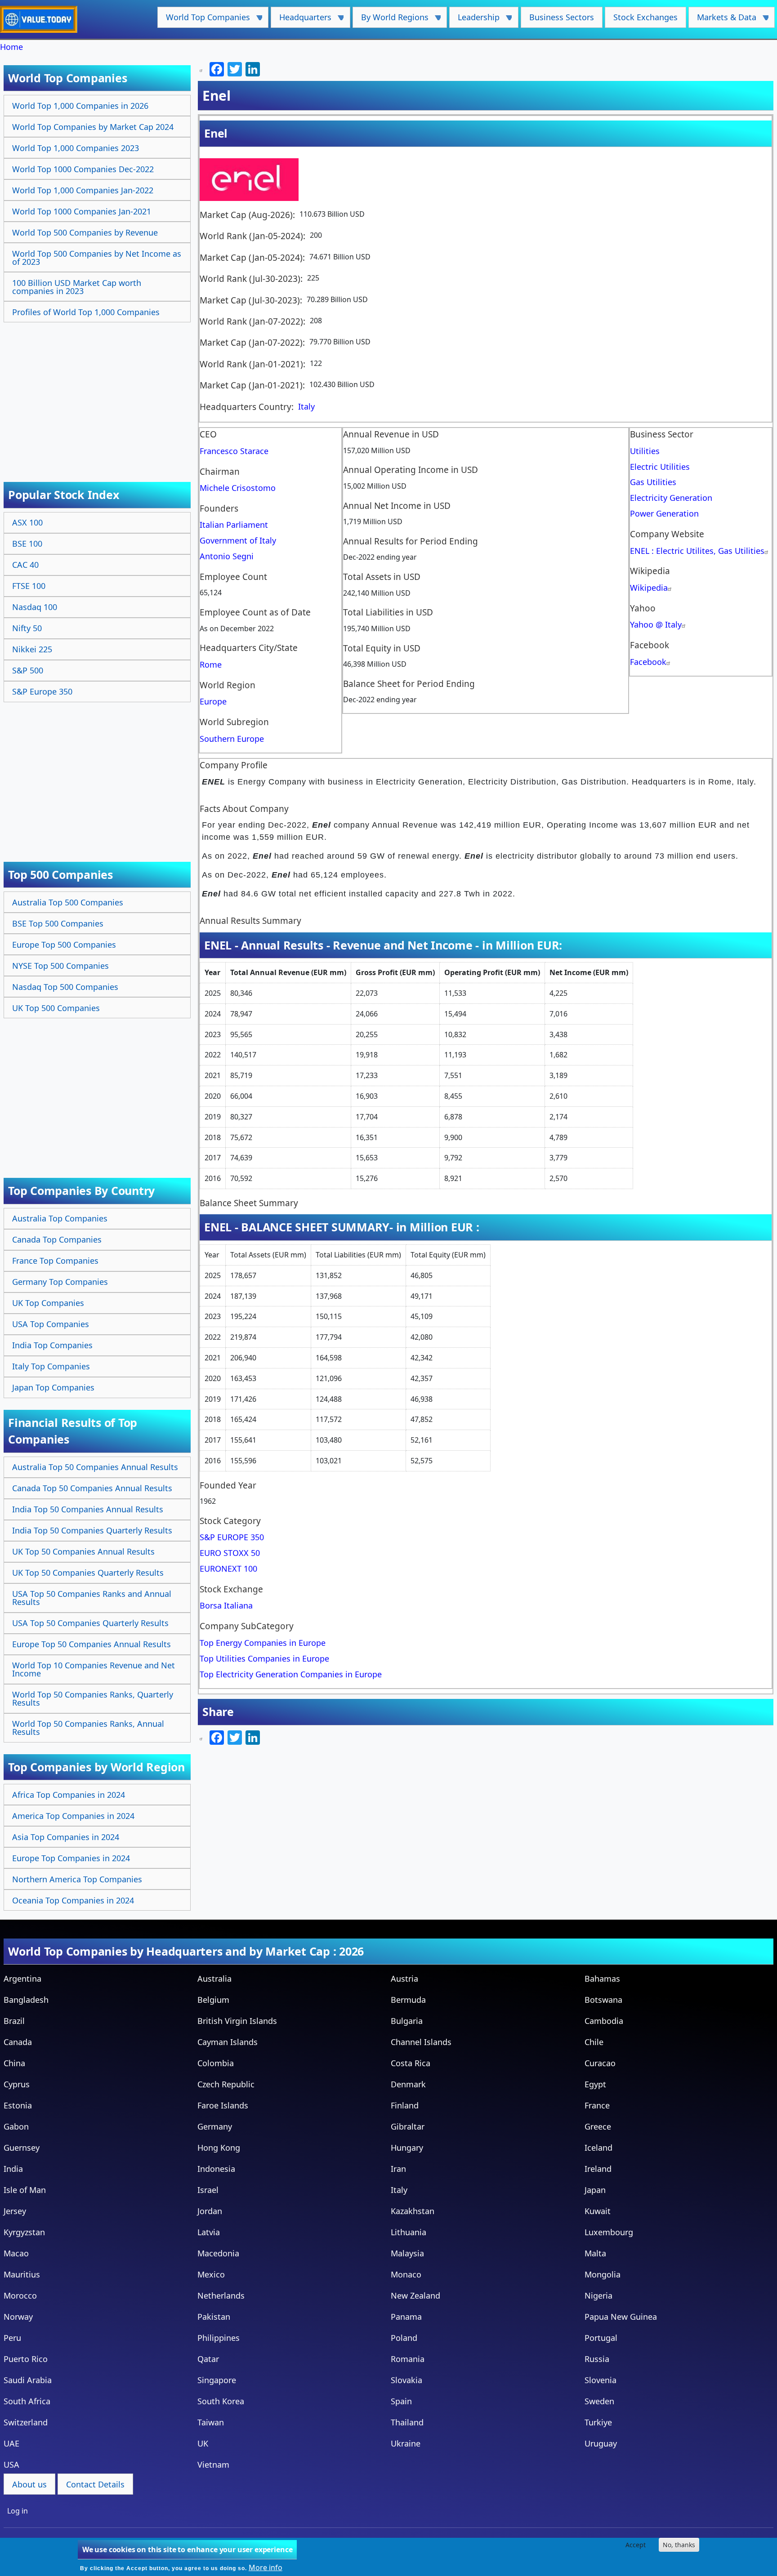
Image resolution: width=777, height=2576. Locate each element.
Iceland (598, 2148)
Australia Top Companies (60, 1218)
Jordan (210, 2211)
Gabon (16, 2126)
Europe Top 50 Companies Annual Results (92, 1644)
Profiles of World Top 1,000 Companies (86, 312)
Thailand (407, 2422)
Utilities (645, 451)
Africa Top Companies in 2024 (69, 1795)
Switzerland (26, 2422)
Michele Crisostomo (238, 488)
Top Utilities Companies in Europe (264, 1658)
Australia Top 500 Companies (68, 902)
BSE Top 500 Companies (58, 923)
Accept (636, 2545)
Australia (214, 1979)
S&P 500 (28, 670)
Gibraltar (408, 2126)
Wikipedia (649, 588)
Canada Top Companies (57, 1239)
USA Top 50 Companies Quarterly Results (90, 1623)
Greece (598, 2126)
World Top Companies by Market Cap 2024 (93, 127)
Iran (398, 2169)
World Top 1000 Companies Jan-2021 (82, 211)
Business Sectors (562, 17)
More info (266, 2567)
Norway (18, 2317)
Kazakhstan (413, 2211)
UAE (11, 2443)
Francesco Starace (234, 451)
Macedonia (218, 2253)
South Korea (221, 2401)
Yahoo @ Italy (656, 624)
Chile (594, 2042)
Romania (408, 2359)
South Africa (27, 2401)
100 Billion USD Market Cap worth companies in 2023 (77, 287)
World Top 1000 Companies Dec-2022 (83, 169)
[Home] (42, 19)
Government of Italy (238, 540)
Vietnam (213, 2465)
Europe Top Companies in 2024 (71, 1858)
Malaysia (407, 2253)
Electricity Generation (671, 498)
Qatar (208, 2359)
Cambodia (604, 2021)
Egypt (595, 2084)
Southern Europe (232, 739)
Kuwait (598, 2211)
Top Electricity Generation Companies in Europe (291, 1674)
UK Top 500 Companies (56, 1008)
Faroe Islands (223, 2105)
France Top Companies (55, 1261)
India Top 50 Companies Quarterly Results (92, 1530)
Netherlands (221, 2295)
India (13, 2169)
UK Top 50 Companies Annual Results (83, 1551)
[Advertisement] (98, 392)
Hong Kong (219, 2148)
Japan (595, 2190)
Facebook (648, 662)
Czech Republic (226, 2084)
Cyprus (17, 2084)
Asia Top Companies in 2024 (66, 1837)
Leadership (474, 20)
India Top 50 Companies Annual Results (88, 1509)
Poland (404, 2338)
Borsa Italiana (226, 1605)
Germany (215, 2126)
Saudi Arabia (28, 2380)
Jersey (15, 2211)
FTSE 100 (29, 586)
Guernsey (22, 2148)
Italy (306, 406)
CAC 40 (25, 565)
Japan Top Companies (53, 1387)
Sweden (599, 2401)
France (597, 2105)
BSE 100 (27, 544)
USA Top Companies (51, 1324)
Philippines (219, 2338)
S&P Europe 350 (42, 691)
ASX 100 (27, 522)
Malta (595, 2253)
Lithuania (409, 2232)
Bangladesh (26, 2000)
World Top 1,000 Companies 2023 (76, 148)
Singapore (217, 2380)
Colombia (216, 2063)
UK (203, 2443)
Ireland (598, 2169)
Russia (597, 2359)
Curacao (600, 2063)
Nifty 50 (27, 628)
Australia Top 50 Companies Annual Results (95, 1467)
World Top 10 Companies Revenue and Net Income (94, 1669)
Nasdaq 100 (35, 607)
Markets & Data (722, 20)
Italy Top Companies (51, 1366)
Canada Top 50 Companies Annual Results (92, 1488)
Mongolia (603, 2274)
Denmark (408, 2084)
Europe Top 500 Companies (64, 945)
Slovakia (406, 2380)
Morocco (20, 2295)
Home (11, 47)
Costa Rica (411, 2063)
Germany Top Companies (60, 1282)
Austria (404, 1979)
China (14, 2063)
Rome (211, 664)
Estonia (18, 2105)
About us (29, 2484)
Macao (16, 2253)
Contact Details (95, 2484)
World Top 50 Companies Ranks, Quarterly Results (93, 1698)
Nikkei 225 (32, 649)
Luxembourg (609, 2232)
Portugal (601, 2338)
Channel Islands (421, 2042)
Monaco (406, 2274)
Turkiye (598, 2422)
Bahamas (602, 1979)
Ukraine (406, 2443)
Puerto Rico (26, 2359)
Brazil (14, 2021)
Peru (12, 2338)
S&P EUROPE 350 (232, 1537)
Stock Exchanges (645, 17)
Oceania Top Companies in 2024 (73, 1900)
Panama (406, 2317)
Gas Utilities (653, 482)
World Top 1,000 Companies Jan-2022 (83, 190)
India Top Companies (52, 1345)
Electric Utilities (660, 467)
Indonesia (216, 2169)
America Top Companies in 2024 (73, 1816)
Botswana (603, 2000)
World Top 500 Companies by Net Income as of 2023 (97, 258)
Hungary (407, 2148)
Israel (208, 2190)
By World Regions (391, 20)
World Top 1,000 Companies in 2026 (80, 106)
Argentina (22, 1979)
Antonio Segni (227, 556)
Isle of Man (25, 2190)
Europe (213, 701)
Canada (18, 2042)
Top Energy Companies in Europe (263, 1643)
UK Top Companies (48, 1303)
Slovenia (601, 2380)
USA (11, 2465)
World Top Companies (204, 20)
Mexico (211, 2274)
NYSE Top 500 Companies (60, 966)
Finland (405, 2105)
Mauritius (22, 2274)
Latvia (209, 2232)
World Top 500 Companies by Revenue (85, 232)
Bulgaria (407, 2021)
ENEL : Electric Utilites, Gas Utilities (697, 551)
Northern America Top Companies (77, 1879)
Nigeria (598, 2295)
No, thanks (679, 2545)
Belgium (213, 2000)
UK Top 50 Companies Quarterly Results (88, 1573)
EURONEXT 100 (228, 1569)
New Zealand (415, 2295)
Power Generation (664, 513)
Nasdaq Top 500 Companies (65, 987)
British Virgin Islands (237, 2021)
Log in (18, 2511)
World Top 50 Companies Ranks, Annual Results (88, 1728)
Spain (401, 2401)
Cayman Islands (228, 2042)
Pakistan (214, 2317)
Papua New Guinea (621, 2317)
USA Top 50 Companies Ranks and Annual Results (92, 1598)
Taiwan (211, 2422)
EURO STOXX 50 (230, 1553)
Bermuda (408, 2000)
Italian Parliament (234, 525)
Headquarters (301, 20)
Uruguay (601, 2443)
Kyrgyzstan (24, 2232)
